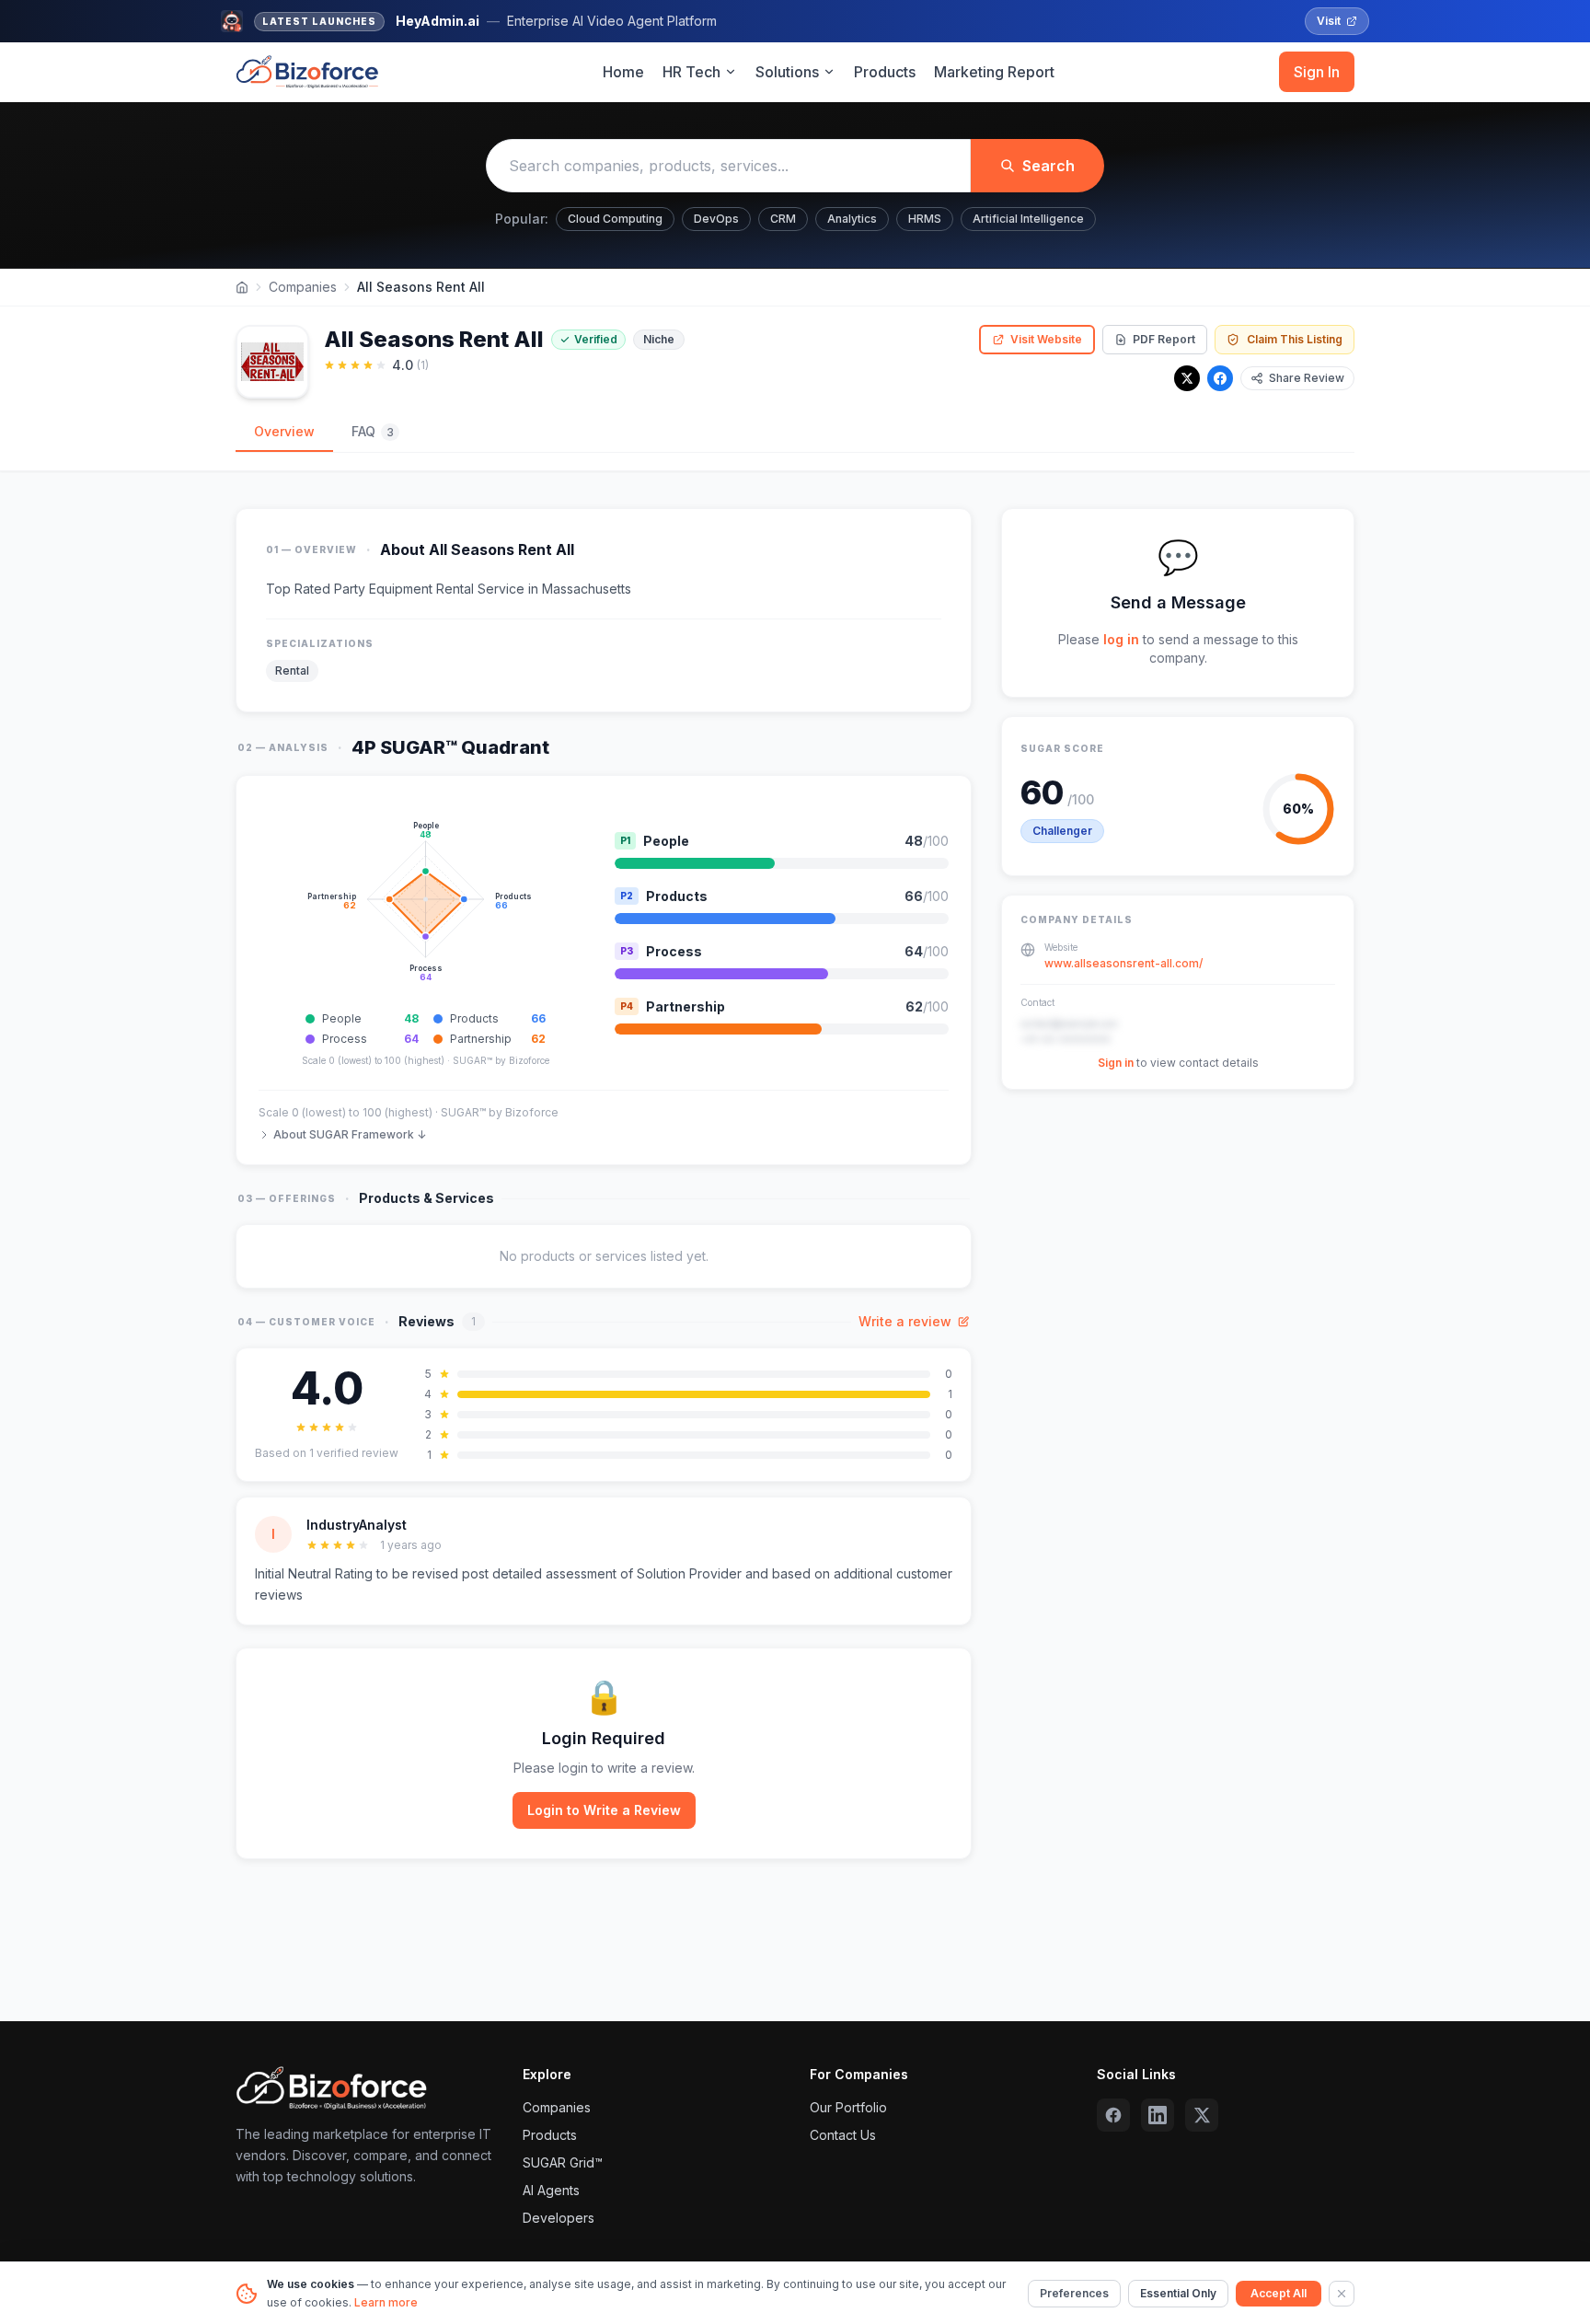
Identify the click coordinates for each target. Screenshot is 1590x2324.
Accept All (1279, 2293)
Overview (284, 431)
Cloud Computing (615, 219)
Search (1048, 166)
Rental (292, 671)
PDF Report (1164, 339)
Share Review (1307, 378)
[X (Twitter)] (1202, 2115)
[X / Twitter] (1187, 378)
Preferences (1074, 2293)
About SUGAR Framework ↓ (350, 1134)
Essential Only (1178, 2293)
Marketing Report (994, 72)
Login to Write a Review (604, 1810)
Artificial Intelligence (1028, 219)
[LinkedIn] (1158, 2115)
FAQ (373, 431)
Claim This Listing (1295, 339)
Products (885, 72)
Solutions (787, 72)
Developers (559, 2218)
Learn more (386, 2302)
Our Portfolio (848, 2107)
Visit (1329, 21)
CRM (783, 219)
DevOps (716, 219)
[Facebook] (1220, 378)
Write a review (905, 1321)
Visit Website (1046, 339)
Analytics (852, 219)
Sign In (1317, 72)
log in (1121, 639)
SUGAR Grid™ (563, 2162)
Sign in (1116, 1063)
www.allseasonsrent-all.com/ (1123, 963)
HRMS (925, 219)
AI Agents (551, 2190)
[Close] (1342, 2294)
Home (623, 72)
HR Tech (691, 72)
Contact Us (843, 2135)
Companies (303, 287)
